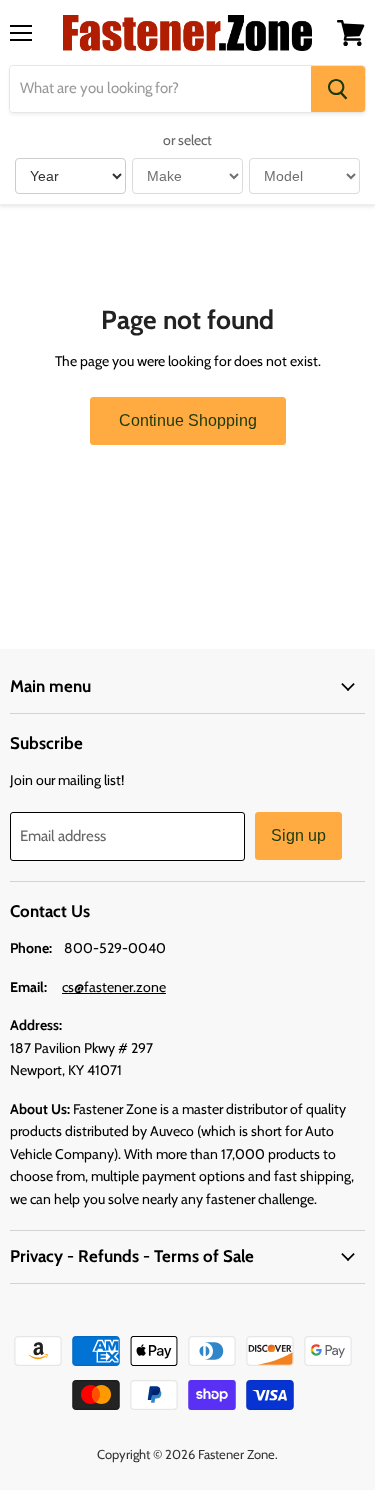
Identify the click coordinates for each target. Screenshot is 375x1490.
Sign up (298, 835)
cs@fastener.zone (114, 987)
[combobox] (160, 89)
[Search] (338, 89)
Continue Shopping (188, 420)
